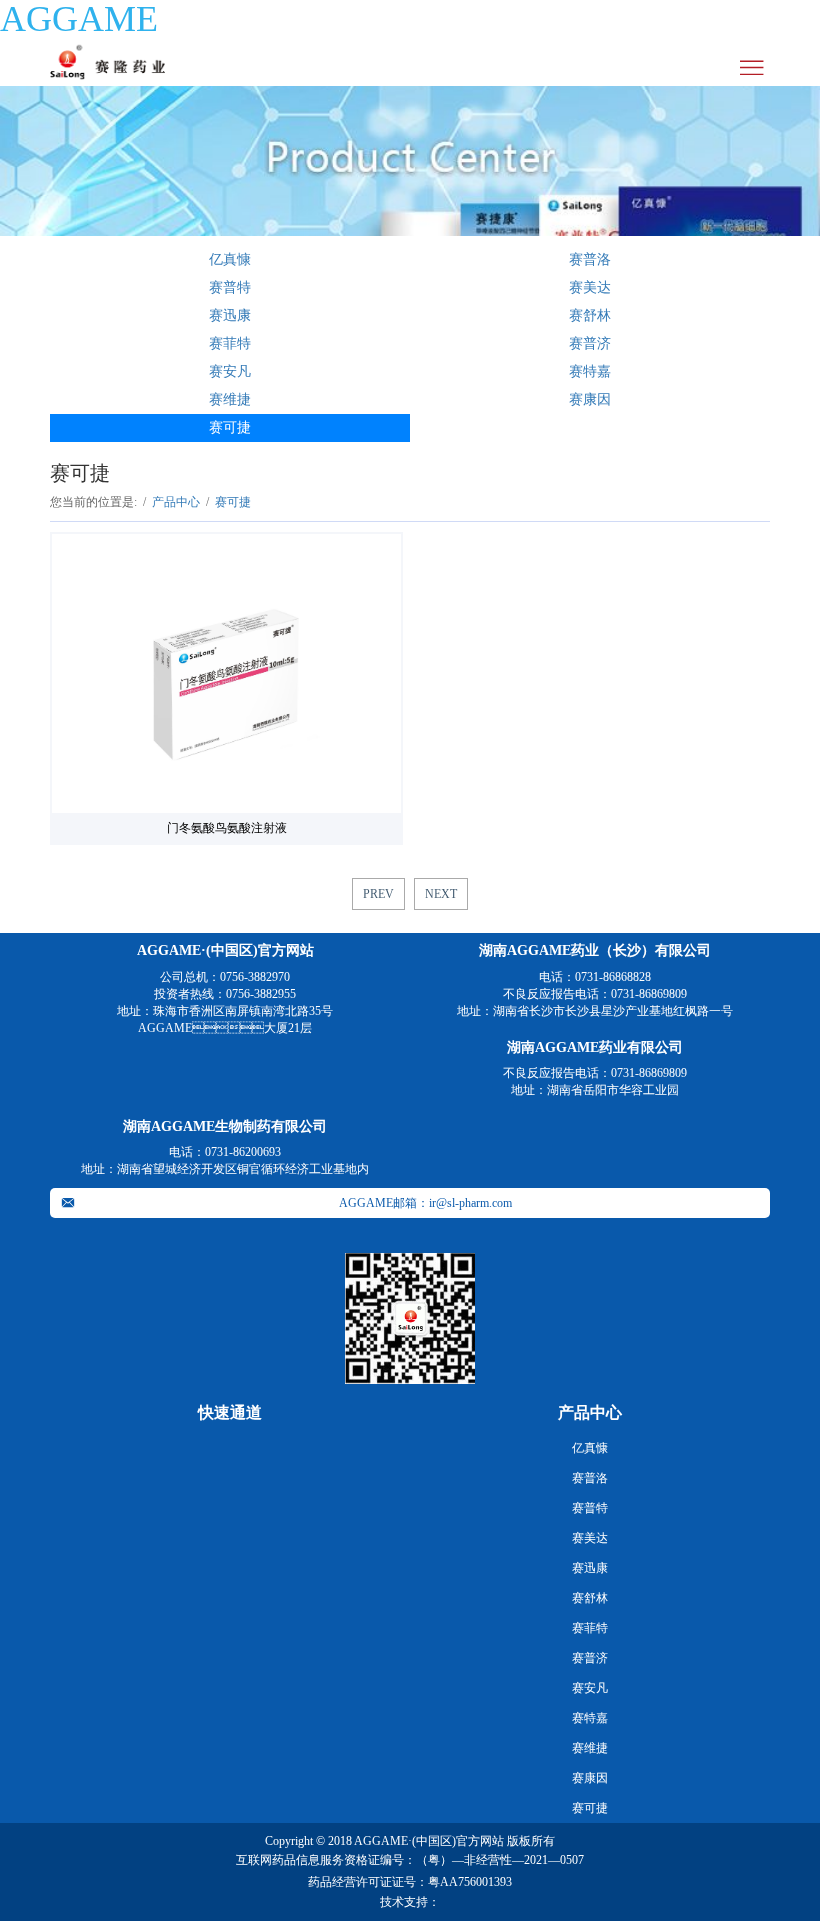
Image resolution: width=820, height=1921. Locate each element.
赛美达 (590, 287)
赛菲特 (230, 343)
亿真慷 (230, 259)
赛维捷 (230, 399)
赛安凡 (230, 371)
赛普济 (590, 343)
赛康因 (590, 399)
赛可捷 (230, 427)
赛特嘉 (590, 371)
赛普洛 (590, 259)
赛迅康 (230, 315)
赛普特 (230, 287)
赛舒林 (590, 315)
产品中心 (176, 502)
